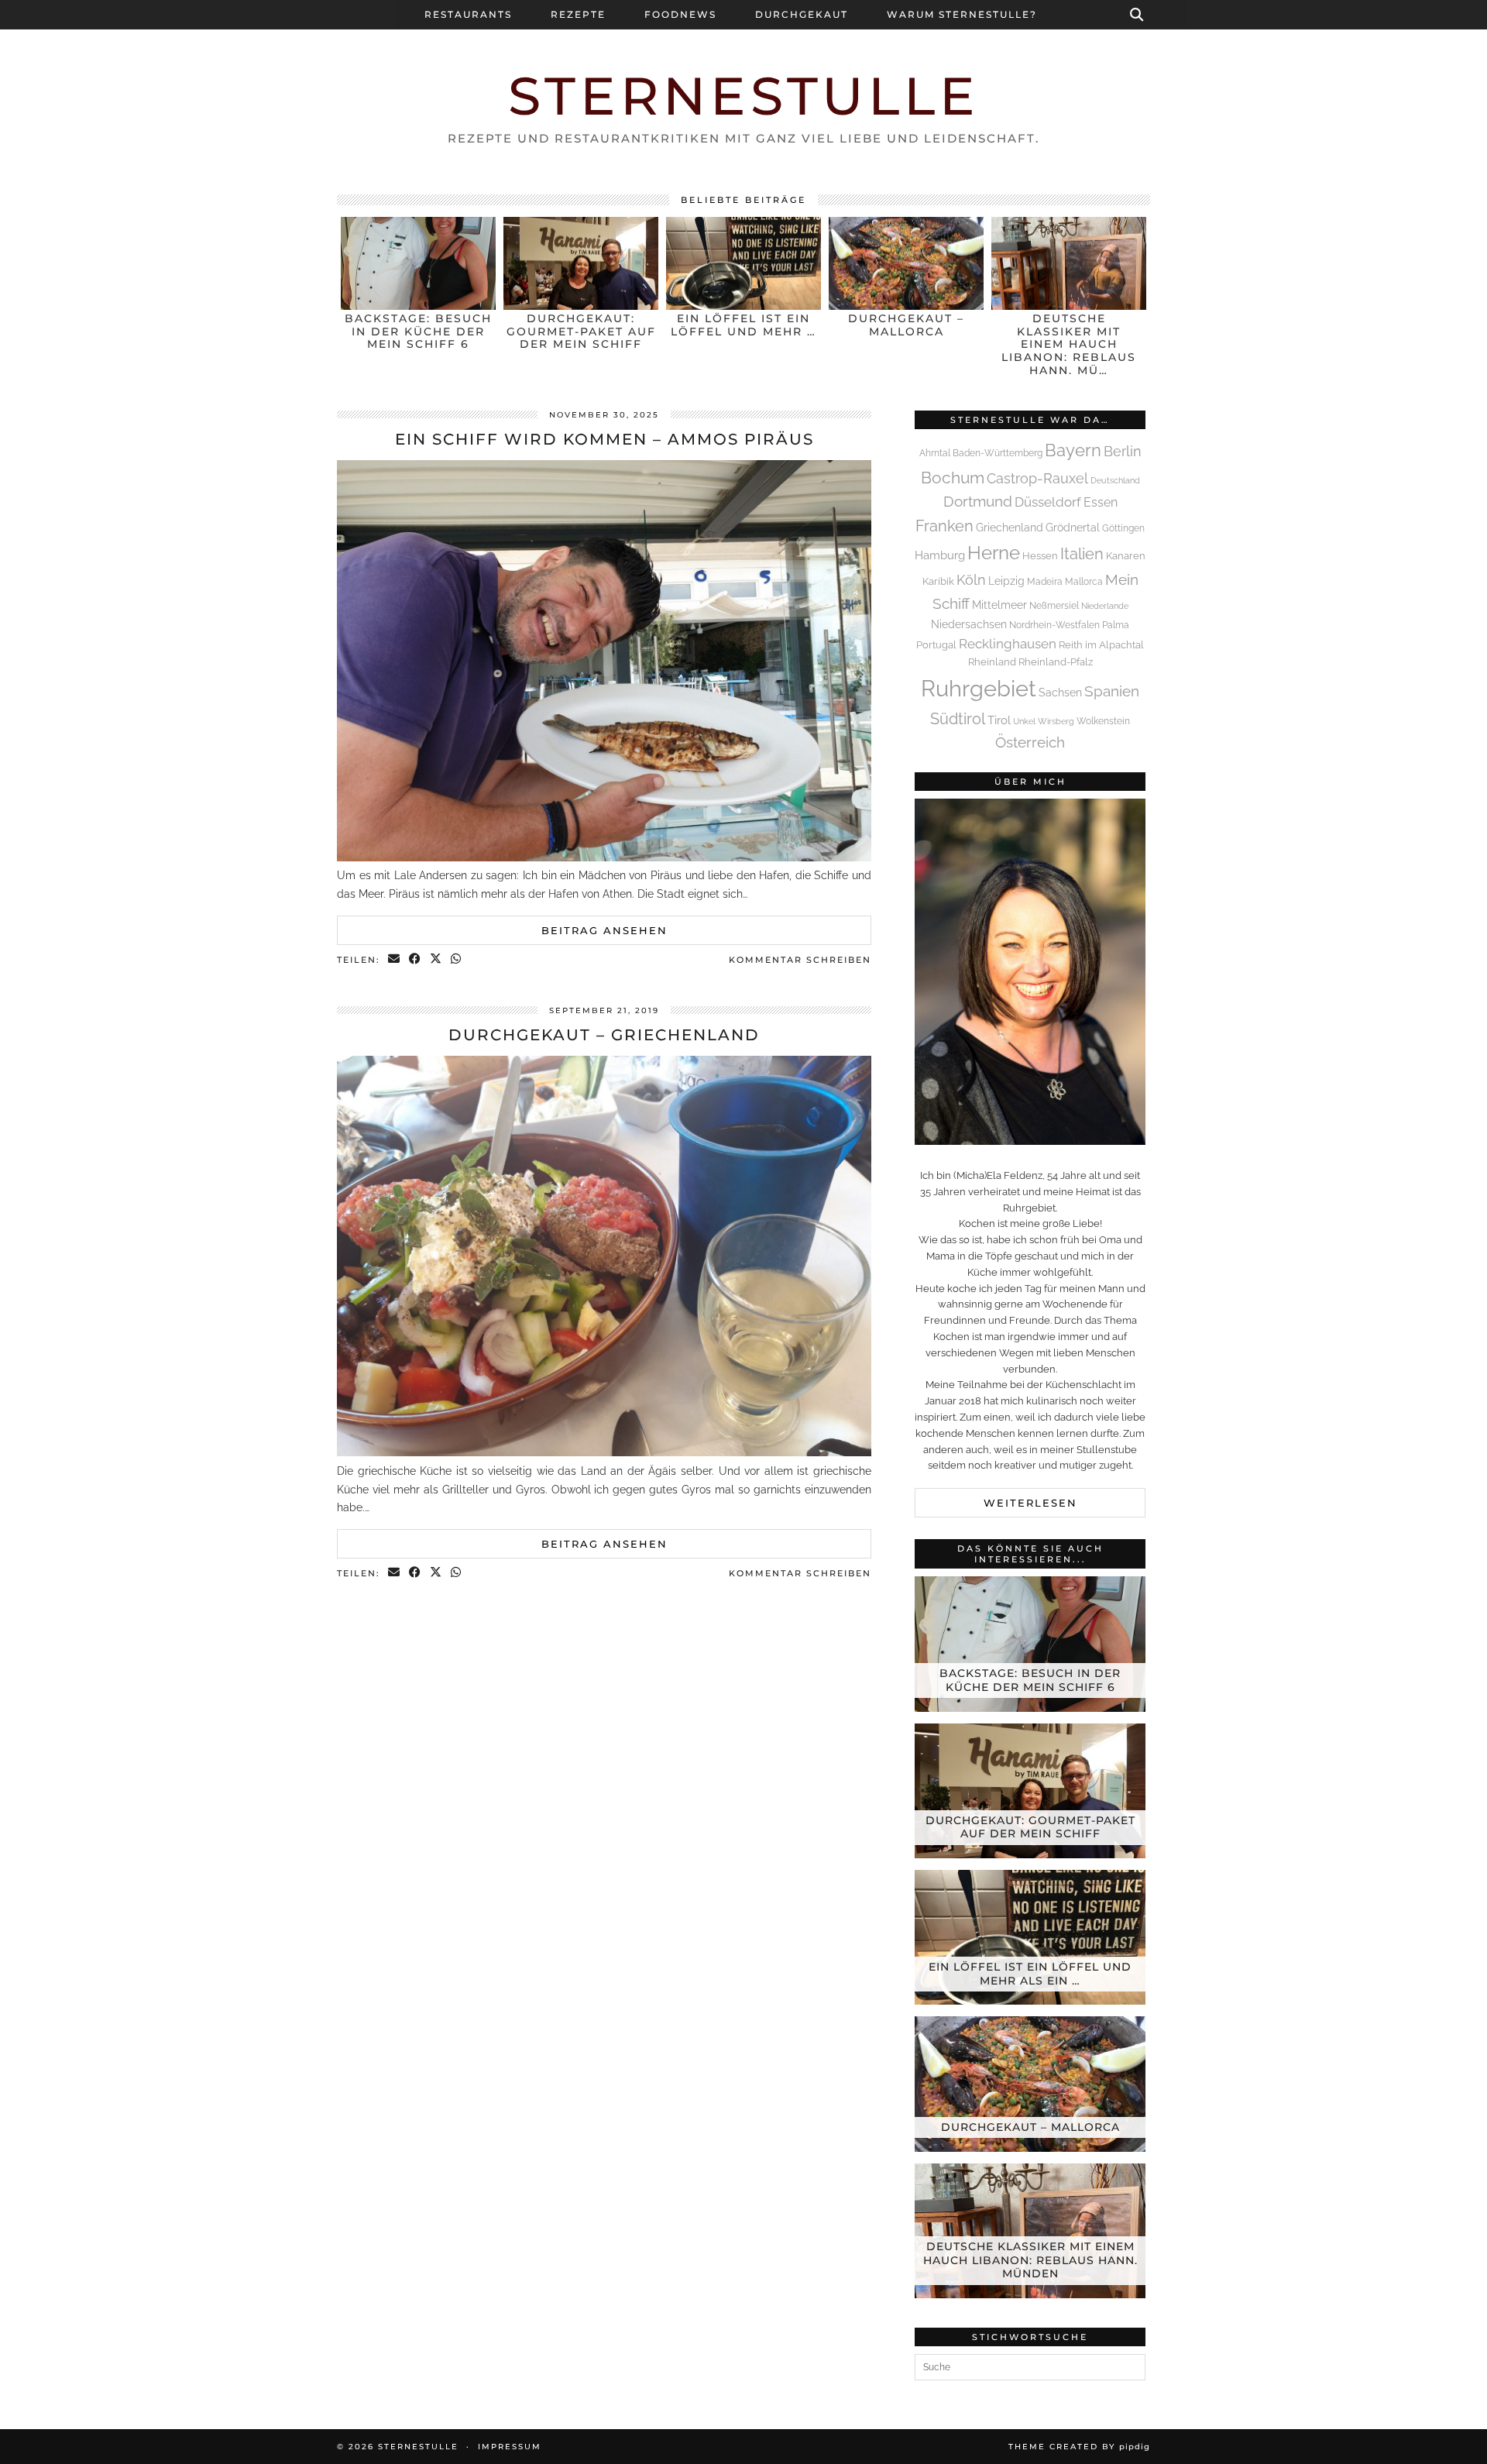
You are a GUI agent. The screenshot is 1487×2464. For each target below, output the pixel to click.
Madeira (1045, 582)
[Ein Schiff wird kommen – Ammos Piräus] (604, 857)
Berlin (1123, 451)
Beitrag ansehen (604, 930)
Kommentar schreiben (800, 960)
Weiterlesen (1030, 1503)
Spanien (1112, 691)
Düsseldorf (1048, 502)
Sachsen (1060, 692)
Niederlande (1105, 606)
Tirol (999, 720)
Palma (1116, 625)
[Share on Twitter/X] (436, 960)
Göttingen (1123, 528)
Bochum (953, 478)
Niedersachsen (969, 624)
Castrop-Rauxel (1037, 478)
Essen (1101, 502)
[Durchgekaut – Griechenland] (604, 1452)
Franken (944, 526)
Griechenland (1010, 527)
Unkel (1024, 721)
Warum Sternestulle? (962, 14)
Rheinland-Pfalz (1056, 662)
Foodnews (680, 14)
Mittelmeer (999, 605)
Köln (971, 580)
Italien (1082, 554)
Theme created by (1079, 2447)
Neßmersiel (1054, 606)
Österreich (1030, 742)
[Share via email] (395, 960)
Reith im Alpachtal (1101, 645)
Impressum (510, 2447)
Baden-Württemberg (998, 453)
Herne (994, 553)
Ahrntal (935, 453)
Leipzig (1006, 581)
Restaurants (468, 14)
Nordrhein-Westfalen (1054, 625)
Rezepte (578, 14)
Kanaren (1126, 556)
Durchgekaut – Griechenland (604, 1035)
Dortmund (978, 501)
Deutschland (1115, 480)
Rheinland (992, 662)
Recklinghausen (1008, 644)
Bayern (1073, 450)
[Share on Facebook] (416, 960)
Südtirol (958, 719)
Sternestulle (744, 96)
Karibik (938, 581)
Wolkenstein (1103, 721)
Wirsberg (1056, 721)
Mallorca (1084, 582)
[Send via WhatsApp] (457, 960)
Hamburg (940, 555)
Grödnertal (1073, 528)
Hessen (1040, 556)
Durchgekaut (802, 14)
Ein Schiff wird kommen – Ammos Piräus (604, 439)
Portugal (936, 645)
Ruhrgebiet (979, 688)
